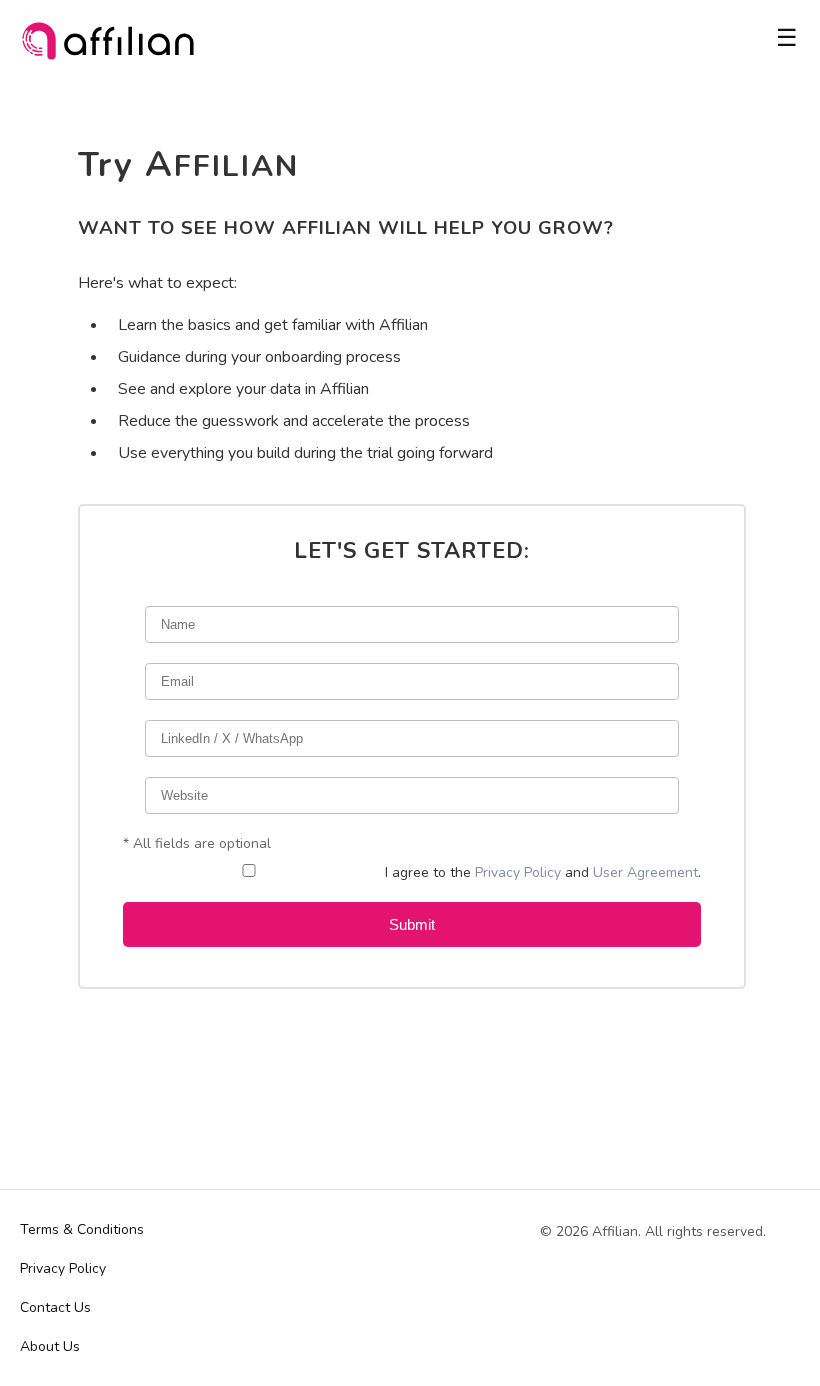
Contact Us (55, 1307)
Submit (412, 924)
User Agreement (645, 872)
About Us (50, 1346)
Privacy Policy (518, 872)
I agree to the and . (543, 872)
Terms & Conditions (82, 1229)
